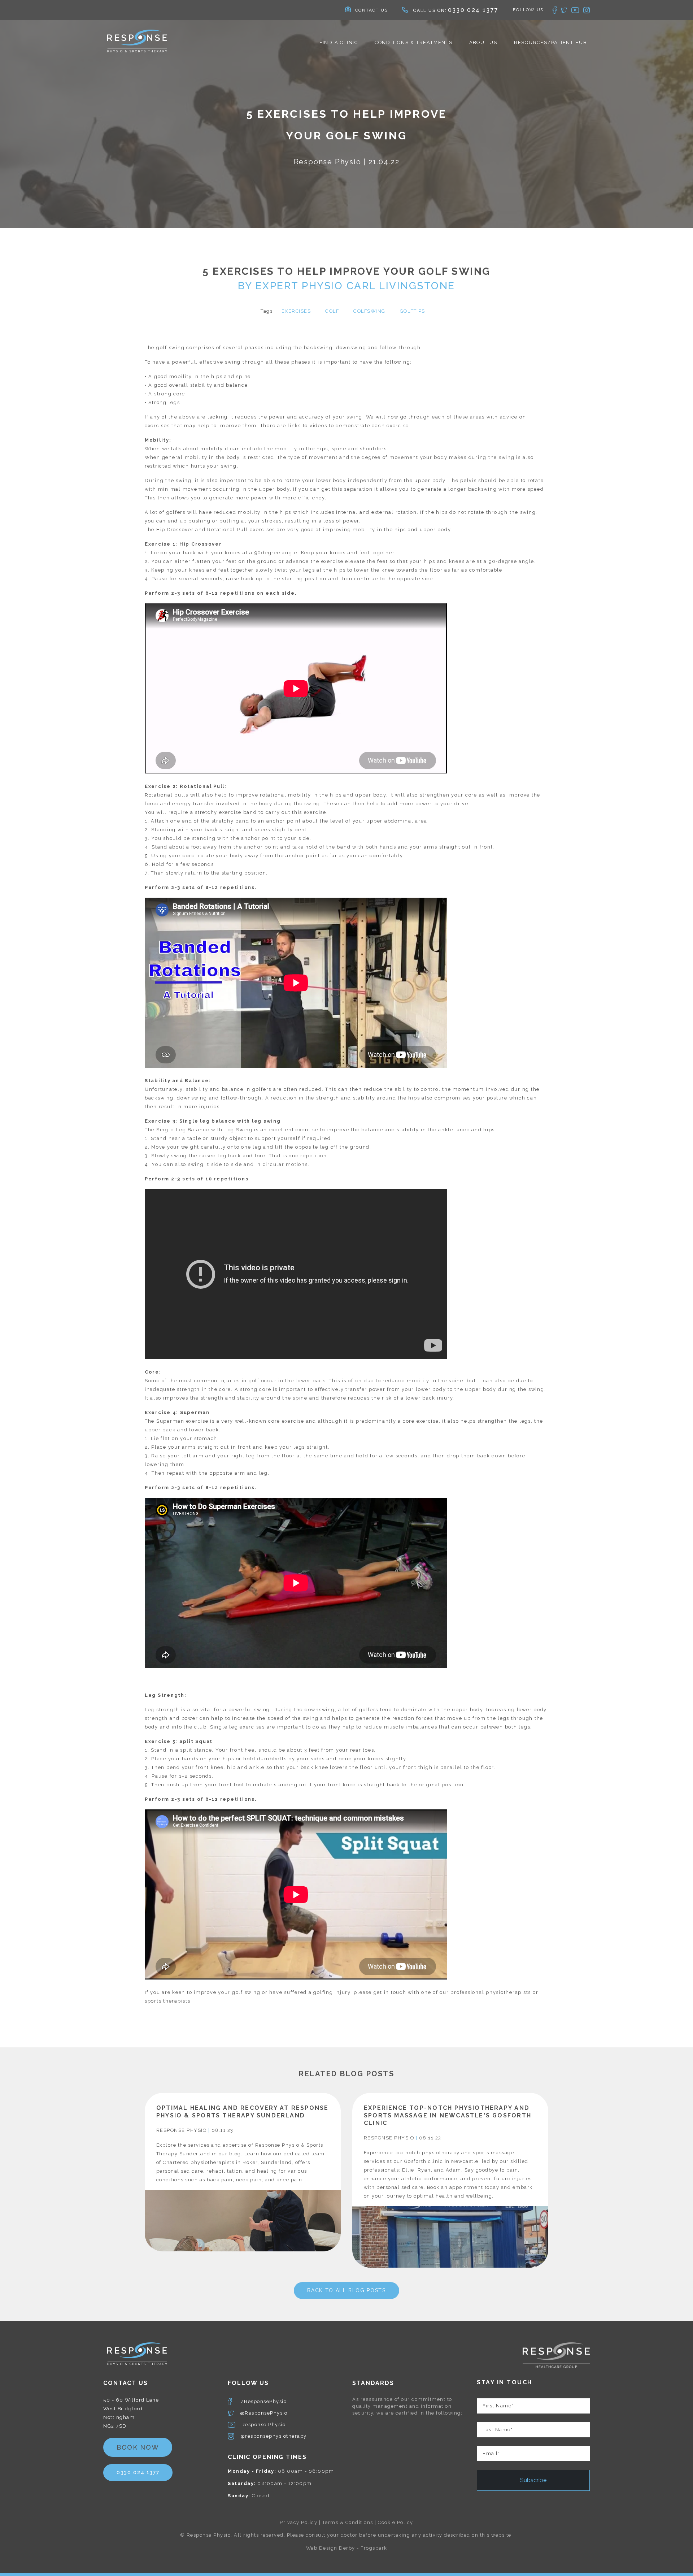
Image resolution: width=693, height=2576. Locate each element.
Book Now (138, 2447)
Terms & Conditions (348, 2522)
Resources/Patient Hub (550, 42)
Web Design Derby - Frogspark (347, 2548)
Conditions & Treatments (414, 42)
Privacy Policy (298, 2522)
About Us (483, 42)
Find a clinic (339, 42)
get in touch (390, 1992)
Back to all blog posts (346, 2290)
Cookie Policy (396, 2522)
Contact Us (372, 10)
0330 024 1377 (473, 10)
